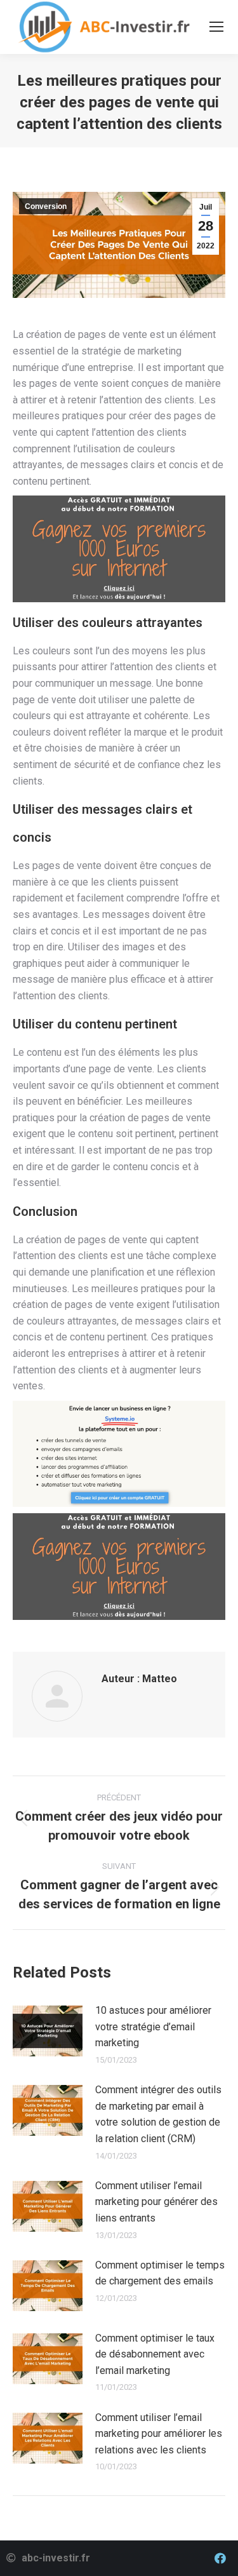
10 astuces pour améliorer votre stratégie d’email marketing (153, 2026)
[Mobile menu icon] (216, 27)
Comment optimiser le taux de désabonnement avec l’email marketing (155, 2354)
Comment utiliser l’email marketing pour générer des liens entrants (156, 2202)
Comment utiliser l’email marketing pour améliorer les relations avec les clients (159, 2434)
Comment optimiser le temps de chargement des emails (160, 2273)
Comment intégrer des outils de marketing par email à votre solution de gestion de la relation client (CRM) (158, 2114)
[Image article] (48, 2031)
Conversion (46, 206)
